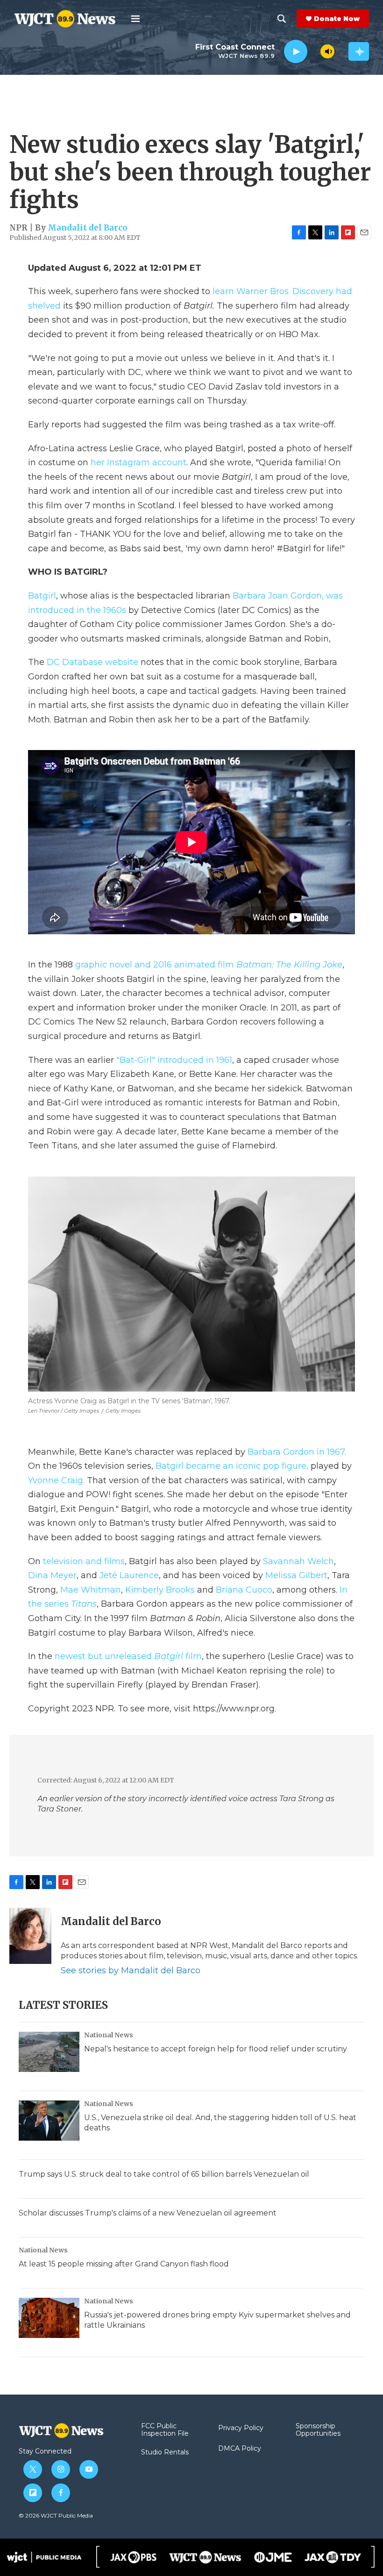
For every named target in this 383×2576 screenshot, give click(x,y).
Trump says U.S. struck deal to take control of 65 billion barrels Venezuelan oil (164, 2174)
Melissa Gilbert (296, 1575)
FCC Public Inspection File (165, 2430)
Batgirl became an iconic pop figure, (233, 1466)
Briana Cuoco (244, 1590)
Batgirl (42, 596)
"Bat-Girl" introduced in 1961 (173, 1060)
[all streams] (359, 51)
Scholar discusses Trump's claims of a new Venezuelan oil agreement (148, 2213)
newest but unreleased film (128, 1656)
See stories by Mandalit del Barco (131, 1970)
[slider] (314, 51)
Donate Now (337, 19)
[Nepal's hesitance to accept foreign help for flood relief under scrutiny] (49, 2052)
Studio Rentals (165, 2453)
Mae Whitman (91, 1590)
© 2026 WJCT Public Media (56, 2515)
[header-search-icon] (282, 19)
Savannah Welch (298, 1561)
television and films (84, 1561)
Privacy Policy (241, 2428)
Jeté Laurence (129, 1575)
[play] (296, 52)
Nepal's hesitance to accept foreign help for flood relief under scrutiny (216, 2049)
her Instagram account (138, 462)
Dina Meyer (52, 1575)
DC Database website (92, 662)
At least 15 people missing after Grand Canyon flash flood (124, 2264)
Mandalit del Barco (88, 228)
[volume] (327, 51)
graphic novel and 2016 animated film (208, 965)
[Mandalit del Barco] (30, 1936)
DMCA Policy (240, 2449)
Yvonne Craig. (57, 1480)
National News (109, 2035)
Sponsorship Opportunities (318, 2430)
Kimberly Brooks (160, 1590)
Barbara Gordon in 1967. (297, 1452)
